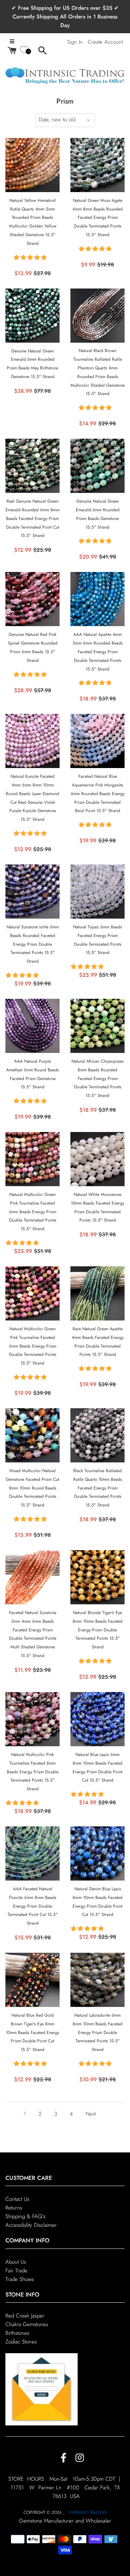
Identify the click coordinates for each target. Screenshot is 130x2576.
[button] (31, 257)
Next (91, 2114)
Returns (14, 2208)
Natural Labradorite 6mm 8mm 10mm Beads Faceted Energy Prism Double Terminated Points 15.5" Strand (97, 2032)
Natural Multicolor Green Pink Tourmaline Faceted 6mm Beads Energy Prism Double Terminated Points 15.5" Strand (33, 1212)
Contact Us (17, 2199)
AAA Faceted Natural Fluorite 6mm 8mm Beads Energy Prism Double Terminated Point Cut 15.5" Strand (33, 1906)
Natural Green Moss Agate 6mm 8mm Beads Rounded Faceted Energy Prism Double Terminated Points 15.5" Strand (98, 218)
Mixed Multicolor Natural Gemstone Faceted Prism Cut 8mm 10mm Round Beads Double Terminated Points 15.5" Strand (32, 1488)
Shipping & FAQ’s (25, 2216)
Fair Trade (16, 2271)
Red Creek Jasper (25, 2316)
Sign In (75, 42)
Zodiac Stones (21, 2342)
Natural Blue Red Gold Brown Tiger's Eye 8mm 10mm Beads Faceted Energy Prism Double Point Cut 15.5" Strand (32, 2032)
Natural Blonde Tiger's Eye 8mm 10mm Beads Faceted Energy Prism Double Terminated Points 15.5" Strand (97, 1630)
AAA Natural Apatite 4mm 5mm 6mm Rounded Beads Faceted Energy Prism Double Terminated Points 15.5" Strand (98, 652)
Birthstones (17, 2333)
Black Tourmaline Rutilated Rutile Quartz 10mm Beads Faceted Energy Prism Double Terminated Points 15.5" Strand (98, 1488)
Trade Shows (20, 2279)
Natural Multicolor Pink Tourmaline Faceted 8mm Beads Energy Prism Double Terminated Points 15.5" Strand (33, 1772)
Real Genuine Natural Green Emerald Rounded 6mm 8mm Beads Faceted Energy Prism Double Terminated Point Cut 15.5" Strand (32, 518)
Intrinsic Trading (88, 2512)
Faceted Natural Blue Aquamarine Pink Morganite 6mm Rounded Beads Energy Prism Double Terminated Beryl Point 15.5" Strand (98, 793)
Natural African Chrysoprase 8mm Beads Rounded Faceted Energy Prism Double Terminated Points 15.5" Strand (97, 1078)
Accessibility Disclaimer (31, 2225)
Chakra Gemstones (27, 2324)
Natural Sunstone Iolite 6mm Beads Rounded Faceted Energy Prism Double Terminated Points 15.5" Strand (33, 944)
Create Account (105, 42)
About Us (16, 2262)
